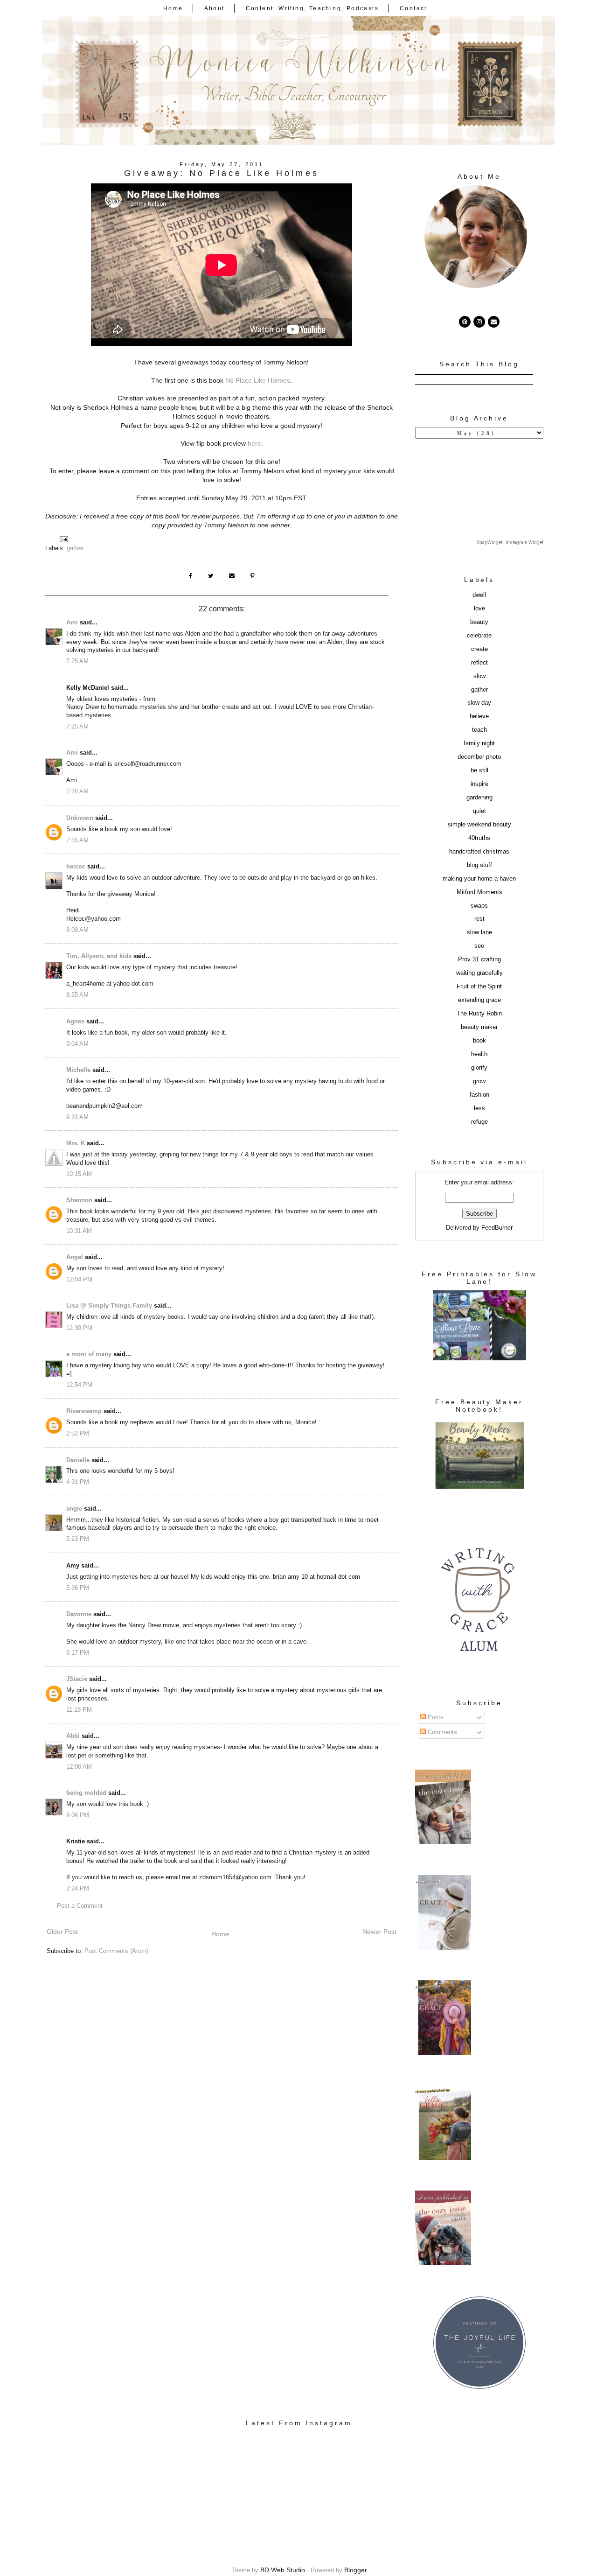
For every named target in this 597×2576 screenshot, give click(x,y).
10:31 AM (79, 1231)
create (479, 649)
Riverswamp (84, 1411)
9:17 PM (78, 1653)
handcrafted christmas (479, 852)
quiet (479, 811)
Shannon (79, 1200)
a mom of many (89, 1354)
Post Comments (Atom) (116, 1951)
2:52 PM (78, 1434)
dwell (479, 595)
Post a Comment (80, 1906)
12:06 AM (79, 1767)
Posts (435, 1717)
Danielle (78, 1460)
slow (479, 676)
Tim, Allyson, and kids (99, 956)
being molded (86, 1793)
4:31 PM (78, 1482)
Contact (413, 8)
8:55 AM (77, 995)
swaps (479, 906)
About (215, 8)
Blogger (356, 2570)
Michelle (78, 1070)
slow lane (479, 932)
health (479, 1054)
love (479, 609)
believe (479, 716)
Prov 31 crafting (479, 959)
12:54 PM (79, 1385)
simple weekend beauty (479, 825)
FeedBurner (497, 1228)
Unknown (80, 818)
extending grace (479, 1000)
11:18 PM (79, 1710)
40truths (479, 838)
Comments (441, 1732)
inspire (479, 784)
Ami (72, 623)
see (479, 946)
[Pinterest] (465, 322)
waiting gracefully (479, 973)
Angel (75, 1257)
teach (479, 730)
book (479, 1041)
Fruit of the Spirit (479, 987)
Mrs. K (76, 1143)
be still (479, 770)
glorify (479, 1068)
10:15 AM (79, 1174)
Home (173, 8)
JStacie (77, 1679)
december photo (479, 757)
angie (74, 1509)
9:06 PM (78, 1815)
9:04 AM (77, 1044)
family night (479, 743)
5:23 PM (78, 1539)
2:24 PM (78, 1889)
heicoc (76, 867)
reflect (479, 663)
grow (479, 1081)
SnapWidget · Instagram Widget (510, 542)
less (479, 1108)
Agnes (75, 1022)
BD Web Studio (283, 2570)
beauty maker (479, 1027)
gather (75, 548)
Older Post (62, 1932)
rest (479, 919)
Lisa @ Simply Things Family (109, 1306)
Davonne (79, 1614)
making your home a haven (479, 879)
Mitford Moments (479, 892)
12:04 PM (79, 1280)
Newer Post (379, 1932)
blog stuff (479, 865)
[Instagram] (479, 322)
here (254, 443)
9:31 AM (77, 1117)
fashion (479, 1095)
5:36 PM (78, 1588)
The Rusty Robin (479, 1014)
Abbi (73, 1736)
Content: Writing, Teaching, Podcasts (312, 8)
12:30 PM (79, 1328)
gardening (479, 798)
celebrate (479, 636)
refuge (479, 1122)
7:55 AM (77, 840)
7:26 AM (77, 791)
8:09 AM (77, 930)
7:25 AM (77, 661)
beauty (479, 622)
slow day (479, 703)
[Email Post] (63, 539)
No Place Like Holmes (258, 380)
